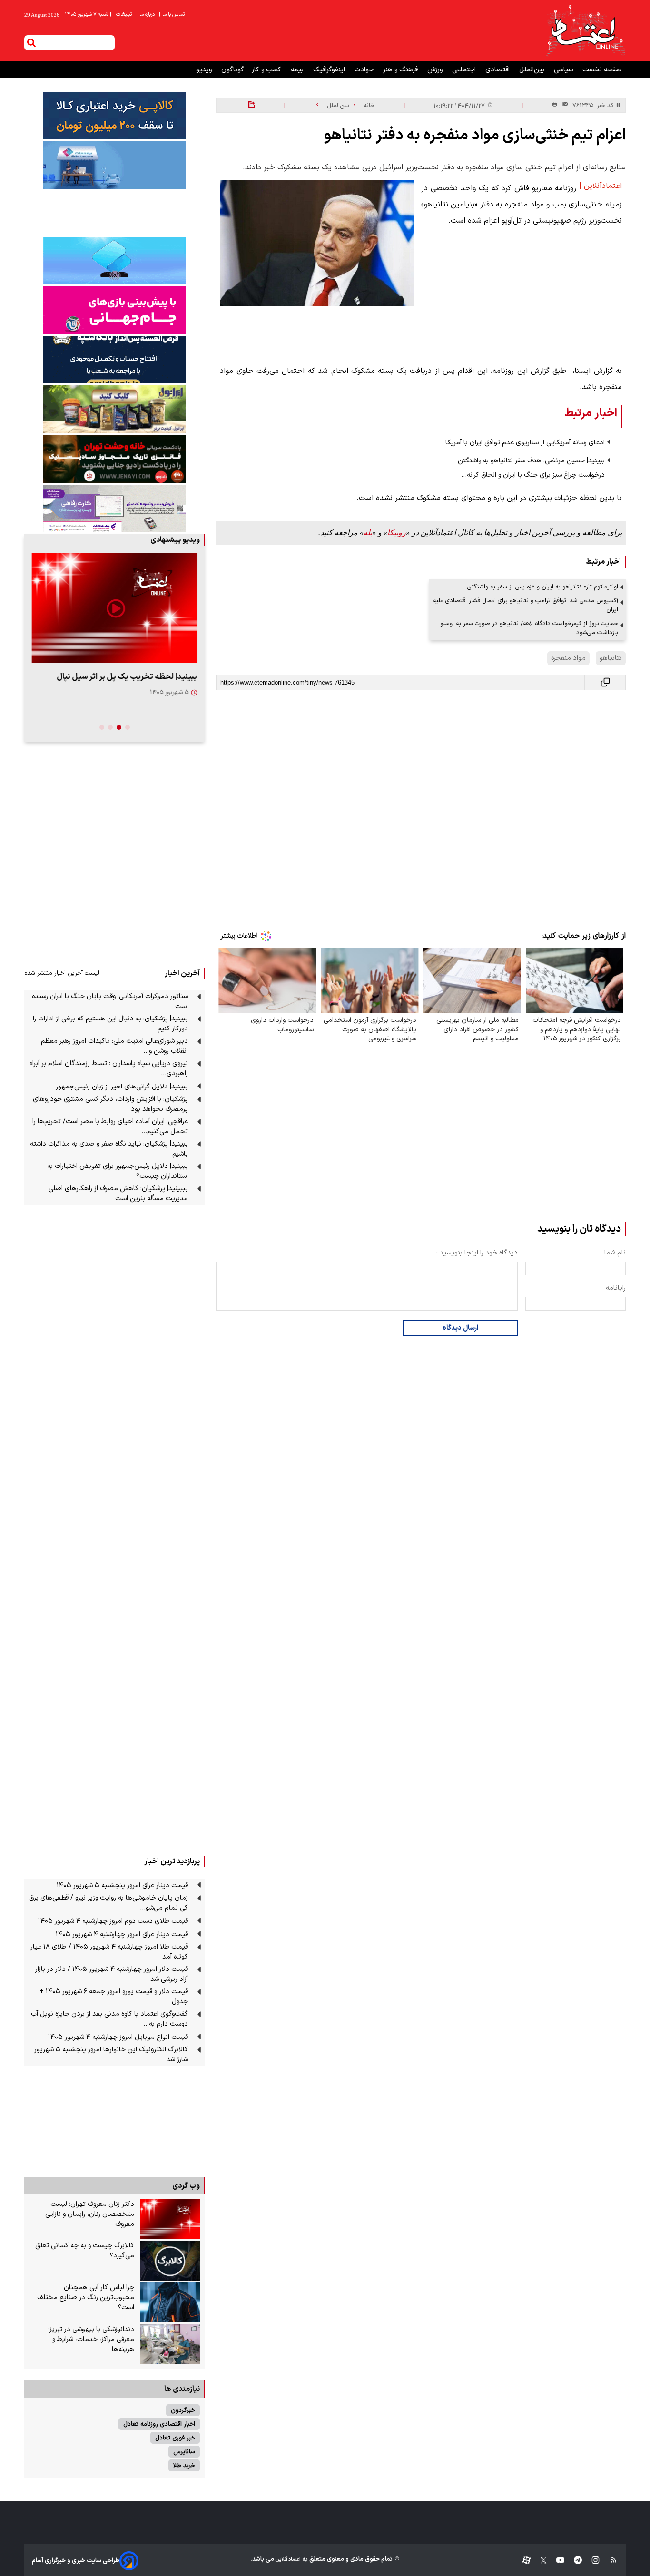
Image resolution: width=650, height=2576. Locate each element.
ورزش (436, 70)
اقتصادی (498, 70)
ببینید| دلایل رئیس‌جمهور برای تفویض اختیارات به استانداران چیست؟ (118, 1171)
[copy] (605, 682)
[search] (31, 43)
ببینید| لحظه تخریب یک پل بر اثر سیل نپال (127, 677)
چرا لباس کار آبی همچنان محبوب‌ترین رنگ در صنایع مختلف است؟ (86, 2297)
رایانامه (616, 1288)
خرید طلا (184, 2465)
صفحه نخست (602, 70)
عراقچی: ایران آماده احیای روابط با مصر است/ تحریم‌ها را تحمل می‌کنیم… (110, 1126)
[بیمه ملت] (114, 165)
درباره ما (146, 15)
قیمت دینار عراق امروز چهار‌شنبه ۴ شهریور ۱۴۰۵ (122, 1934)
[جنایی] (114, 459)
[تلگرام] (573, 2561)
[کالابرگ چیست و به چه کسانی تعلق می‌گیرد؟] (170, 2261)
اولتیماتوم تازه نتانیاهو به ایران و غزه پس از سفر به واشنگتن (542, 587)
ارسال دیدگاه (460, 1328)
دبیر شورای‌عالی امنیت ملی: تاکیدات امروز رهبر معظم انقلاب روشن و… (114, 1046)
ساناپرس (184, 2452)
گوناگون (233, 70)
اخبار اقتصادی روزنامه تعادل (159, 2424)
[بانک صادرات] (114, 261)
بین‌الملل (533, 70)
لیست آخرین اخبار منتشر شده (62, 973)
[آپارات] (523, 2561)
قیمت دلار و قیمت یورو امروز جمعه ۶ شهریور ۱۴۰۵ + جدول (114, 1997)
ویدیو (205, 70)
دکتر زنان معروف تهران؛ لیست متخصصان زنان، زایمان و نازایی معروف (90, 2214)
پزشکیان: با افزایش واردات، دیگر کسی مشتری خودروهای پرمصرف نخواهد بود (110, 1104)
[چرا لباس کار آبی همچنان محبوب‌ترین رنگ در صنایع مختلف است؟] (170, 2302)
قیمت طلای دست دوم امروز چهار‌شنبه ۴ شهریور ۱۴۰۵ (113, 1921)
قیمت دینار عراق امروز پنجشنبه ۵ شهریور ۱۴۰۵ (122, 1885)
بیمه (298, 70)
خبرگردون (183, 2410)
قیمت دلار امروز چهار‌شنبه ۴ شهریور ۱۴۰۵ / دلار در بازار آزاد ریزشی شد (112, 1974)
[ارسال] (563, 105)
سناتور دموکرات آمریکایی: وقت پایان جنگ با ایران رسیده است (110, 1001)
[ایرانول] (114, 409)
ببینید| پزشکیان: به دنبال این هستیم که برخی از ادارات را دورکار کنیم (110, 1024)
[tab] (128, 727)
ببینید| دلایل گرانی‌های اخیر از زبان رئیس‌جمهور (122, 1087)
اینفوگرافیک (330, 70)
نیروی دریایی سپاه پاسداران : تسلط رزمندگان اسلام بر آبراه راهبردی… (109, 1068)
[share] (251, 105)
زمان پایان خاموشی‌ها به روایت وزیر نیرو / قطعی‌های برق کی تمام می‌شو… (108, 1903)
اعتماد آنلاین (287, 2560)
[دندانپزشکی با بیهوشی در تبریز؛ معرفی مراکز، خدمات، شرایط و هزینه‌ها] (170, 2344)
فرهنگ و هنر (401, 70)
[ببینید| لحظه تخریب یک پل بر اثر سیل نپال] (114, 608)
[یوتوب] (556, 2561)
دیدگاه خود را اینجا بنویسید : (477, 1253)
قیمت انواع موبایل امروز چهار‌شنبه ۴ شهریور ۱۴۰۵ (118, 2037)
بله (368, 533)
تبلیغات (125, 15)
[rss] (609, 2561)
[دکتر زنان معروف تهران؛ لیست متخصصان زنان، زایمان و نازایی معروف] (170, 2219)
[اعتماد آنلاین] (585, 30)
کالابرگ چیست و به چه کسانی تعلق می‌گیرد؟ (85, 2251)
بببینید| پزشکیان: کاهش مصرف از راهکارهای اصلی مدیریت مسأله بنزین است (118, 1194)
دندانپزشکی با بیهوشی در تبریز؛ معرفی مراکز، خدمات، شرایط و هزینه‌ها (91, 2339)
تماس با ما (172, 15)
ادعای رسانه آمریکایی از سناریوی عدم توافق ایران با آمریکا (525, 443)
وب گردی (186, 2186)
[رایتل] (114, 310)
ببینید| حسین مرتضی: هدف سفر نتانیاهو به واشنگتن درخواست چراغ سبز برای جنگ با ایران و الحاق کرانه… (531, 468)
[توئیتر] (539, 2561)
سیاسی (564, 70)
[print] (555, 105)
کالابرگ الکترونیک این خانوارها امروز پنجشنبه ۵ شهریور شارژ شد (111, 2055)
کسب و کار (267, 70)
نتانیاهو (611, 658)
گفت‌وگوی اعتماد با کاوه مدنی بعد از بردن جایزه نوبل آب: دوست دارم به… (109, 2019)
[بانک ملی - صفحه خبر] (114, 116)
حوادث (365, 70)
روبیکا (397, 533)
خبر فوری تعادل (175, 2438)
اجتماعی (465, 70)
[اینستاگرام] (591, 2561)
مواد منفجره (568, 658)
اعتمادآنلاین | (601, 186)
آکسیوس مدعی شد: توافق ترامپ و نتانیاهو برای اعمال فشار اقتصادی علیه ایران (526, 605)
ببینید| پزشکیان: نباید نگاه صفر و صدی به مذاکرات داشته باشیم (109, 1149)
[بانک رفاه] (114, 509)
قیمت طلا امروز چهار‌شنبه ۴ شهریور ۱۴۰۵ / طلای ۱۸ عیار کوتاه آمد (109, 1952)
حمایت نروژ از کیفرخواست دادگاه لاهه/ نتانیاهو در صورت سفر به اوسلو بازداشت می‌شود (529, 628)
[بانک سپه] (114, 360)
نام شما (615, 1253)
